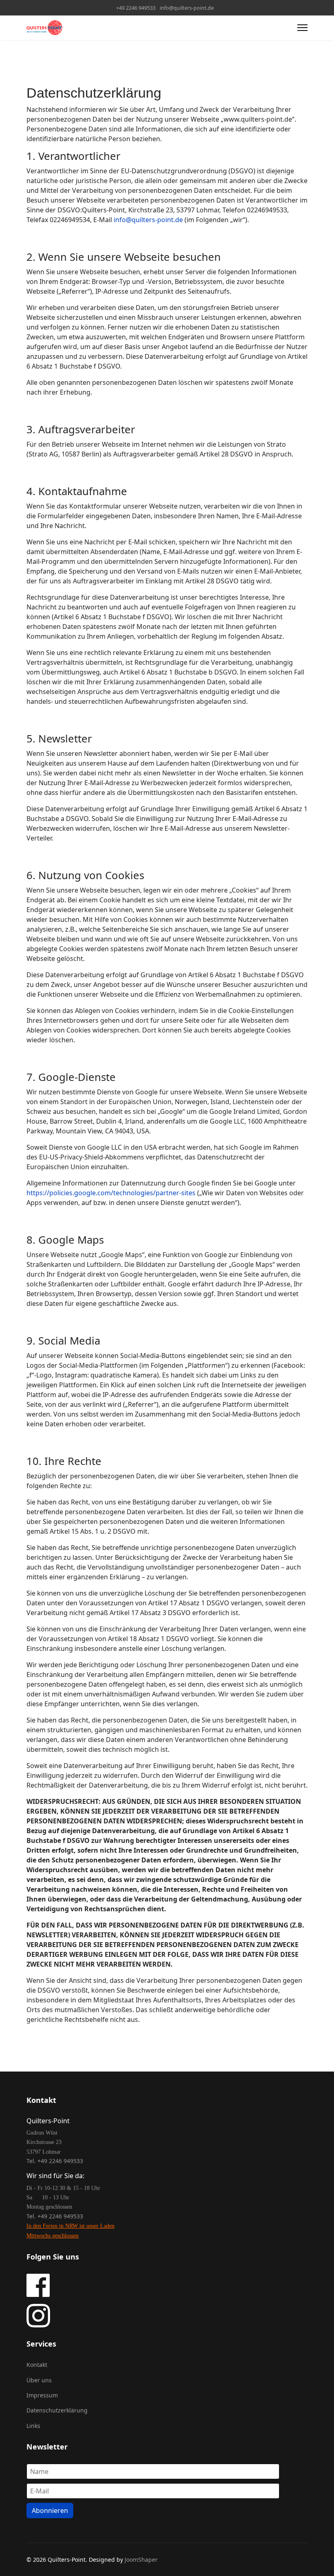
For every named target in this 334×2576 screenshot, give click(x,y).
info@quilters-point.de (187, 8)
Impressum (42, 2395)
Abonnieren (50, 2511)
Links (33, 2426)
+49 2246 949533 (136, 8)
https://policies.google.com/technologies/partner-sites (111, 1193)
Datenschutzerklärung (57, 2410)
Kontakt (37, 2365)
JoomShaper (141, 2560)
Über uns (39, 2380)
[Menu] (302, 28)
